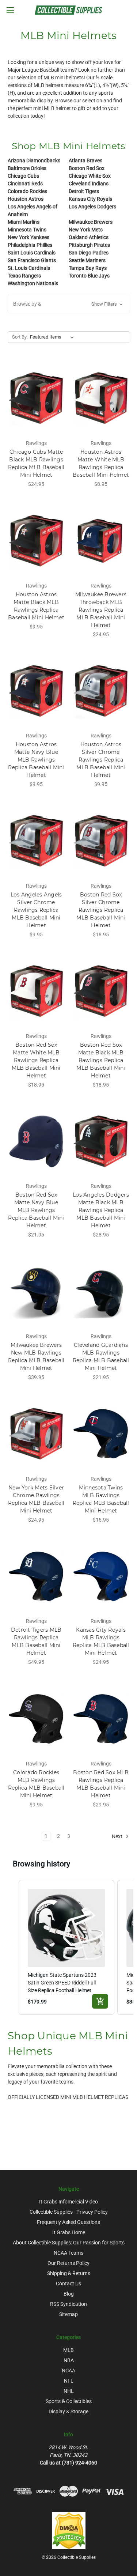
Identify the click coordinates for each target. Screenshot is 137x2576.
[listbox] (53, 337)
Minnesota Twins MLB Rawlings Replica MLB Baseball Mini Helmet (101, 1499)
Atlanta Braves (85, 160)
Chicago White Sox (90, 176)
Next (118, 1836)
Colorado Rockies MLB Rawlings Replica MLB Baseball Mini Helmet (36, 1784)
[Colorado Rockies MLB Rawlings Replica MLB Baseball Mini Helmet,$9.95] (36, 1719)
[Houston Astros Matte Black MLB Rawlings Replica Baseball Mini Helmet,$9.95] (36, 541)
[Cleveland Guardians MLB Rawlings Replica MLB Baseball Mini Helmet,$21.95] (101, 1291)
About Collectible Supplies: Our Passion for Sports (69, 2243)
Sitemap (68, 2314)
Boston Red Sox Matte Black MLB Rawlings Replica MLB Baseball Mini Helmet (101, 1060)
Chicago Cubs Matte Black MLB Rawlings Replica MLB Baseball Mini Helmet (36, 463)
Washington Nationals (33, 283)
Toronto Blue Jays (89, 276)
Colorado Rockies (27, 191)
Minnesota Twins (27, 230)
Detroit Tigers (84, 191)
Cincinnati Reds (25, 184)
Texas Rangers (24, 276)
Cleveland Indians (89, 184)
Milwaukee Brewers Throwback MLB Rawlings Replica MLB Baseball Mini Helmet (101, 610)
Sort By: (20, 337)
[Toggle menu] (10, 10)
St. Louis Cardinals (29, 268)
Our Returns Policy (68, 2263)
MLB (68, 2350)
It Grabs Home (69, 2232)
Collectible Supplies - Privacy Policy (69, 2212)
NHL (69, 2391)
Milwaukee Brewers (91, 222)
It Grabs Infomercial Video (68, 2202)
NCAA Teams (68, 2253)
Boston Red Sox (87, 168)
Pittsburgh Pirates (89, 245)
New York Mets (86, 230)
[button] (68, 304)
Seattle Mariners (87, 260)
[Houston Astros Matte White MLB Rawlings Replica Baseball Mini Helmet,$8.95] (101, 398)
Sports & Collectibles (69, 2401)
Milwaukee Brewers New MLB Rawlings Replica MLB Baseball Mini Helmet (36, 1357)
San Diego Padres (89, 253)
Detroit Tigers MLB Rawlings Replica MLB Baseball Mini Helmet (36, 1641)
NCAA (68, 2371)
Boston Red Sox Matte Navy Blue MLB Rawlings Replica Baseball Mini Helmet (36, 1210)
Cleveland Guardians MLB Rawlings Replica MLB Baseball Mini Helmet (101, 1357)
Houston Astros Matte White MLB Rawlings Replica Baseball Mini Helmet (101, 463)
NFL (69, 2381)
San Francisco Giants (32, 260)
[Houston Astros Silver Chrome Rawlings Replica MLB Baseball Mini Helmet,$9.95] (101, 691)
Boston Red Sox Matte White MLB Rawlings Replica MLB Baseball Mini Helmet (36, 1060)
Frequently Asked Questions (68, 2222)
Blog (69, 2294)
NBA (69, 2360)
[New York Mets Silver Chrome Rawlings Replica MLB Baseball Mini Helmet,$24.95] (36, 1434)
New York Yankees (28, 237)
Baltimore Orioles (27, 168)
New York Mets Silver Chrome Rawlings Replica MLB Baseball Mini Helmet (36, 1499)
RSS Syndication (68, 2304)
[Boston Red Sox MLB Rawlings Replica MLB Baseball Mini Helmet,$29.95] (101, 1719)
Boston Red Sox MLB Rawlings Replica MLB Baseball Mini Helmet (101, 1784)
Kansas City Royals (90, 199)
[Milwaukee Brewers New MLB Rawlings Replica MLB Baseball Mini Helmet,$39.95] (36, 1291)
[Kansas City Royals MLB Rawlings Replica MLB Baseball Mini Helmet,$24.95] (101, 1576)
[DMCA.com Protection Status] (69, 2530)
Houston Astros (26, 199)
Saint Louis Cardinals (32, 253)
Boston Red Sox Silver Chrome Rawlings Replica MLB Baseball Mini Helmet (101, 910)
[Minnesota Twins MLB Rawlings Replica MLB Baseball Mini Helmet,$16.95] (101, 1434)
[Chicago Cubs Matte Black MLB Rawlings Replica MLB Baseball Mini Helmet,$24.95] (36, 398)
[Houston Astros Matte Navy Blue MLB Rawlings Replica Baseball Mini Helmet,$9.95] (36, 691)
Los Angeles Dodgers (92, 207)
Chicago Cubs (23, 176)
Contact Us (68, 2284)
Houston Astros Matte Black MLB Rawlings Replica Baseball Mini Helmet (36, 606)
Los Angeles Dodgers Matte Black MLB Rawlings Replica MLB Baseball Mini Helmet (101, 1210)
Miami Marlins (24, 222)
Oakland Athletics (89, 237)
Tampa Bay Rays (88, 268)
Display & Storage (68, 2411)
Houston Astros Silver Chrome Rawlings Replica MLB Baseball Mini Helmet (101, 760)
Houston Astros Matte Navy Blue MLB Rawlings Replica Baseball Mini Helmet (36, 760)
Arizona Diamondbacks (34, 160)
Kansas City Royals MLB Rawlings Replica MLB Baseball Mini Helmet (101, 1641)
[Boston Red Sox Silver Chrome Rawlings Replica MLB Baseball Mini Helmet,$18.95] (101, 841)
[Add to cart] (100, 2001)
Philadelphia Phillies (30, 245)
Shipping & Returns (69, 2273)
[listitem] (67, 1947)
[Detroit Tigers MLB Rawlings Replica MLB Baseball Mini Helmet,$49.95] (36, 1576)
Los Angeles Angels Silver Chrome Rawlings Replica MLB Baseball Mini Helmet (36, 910)
